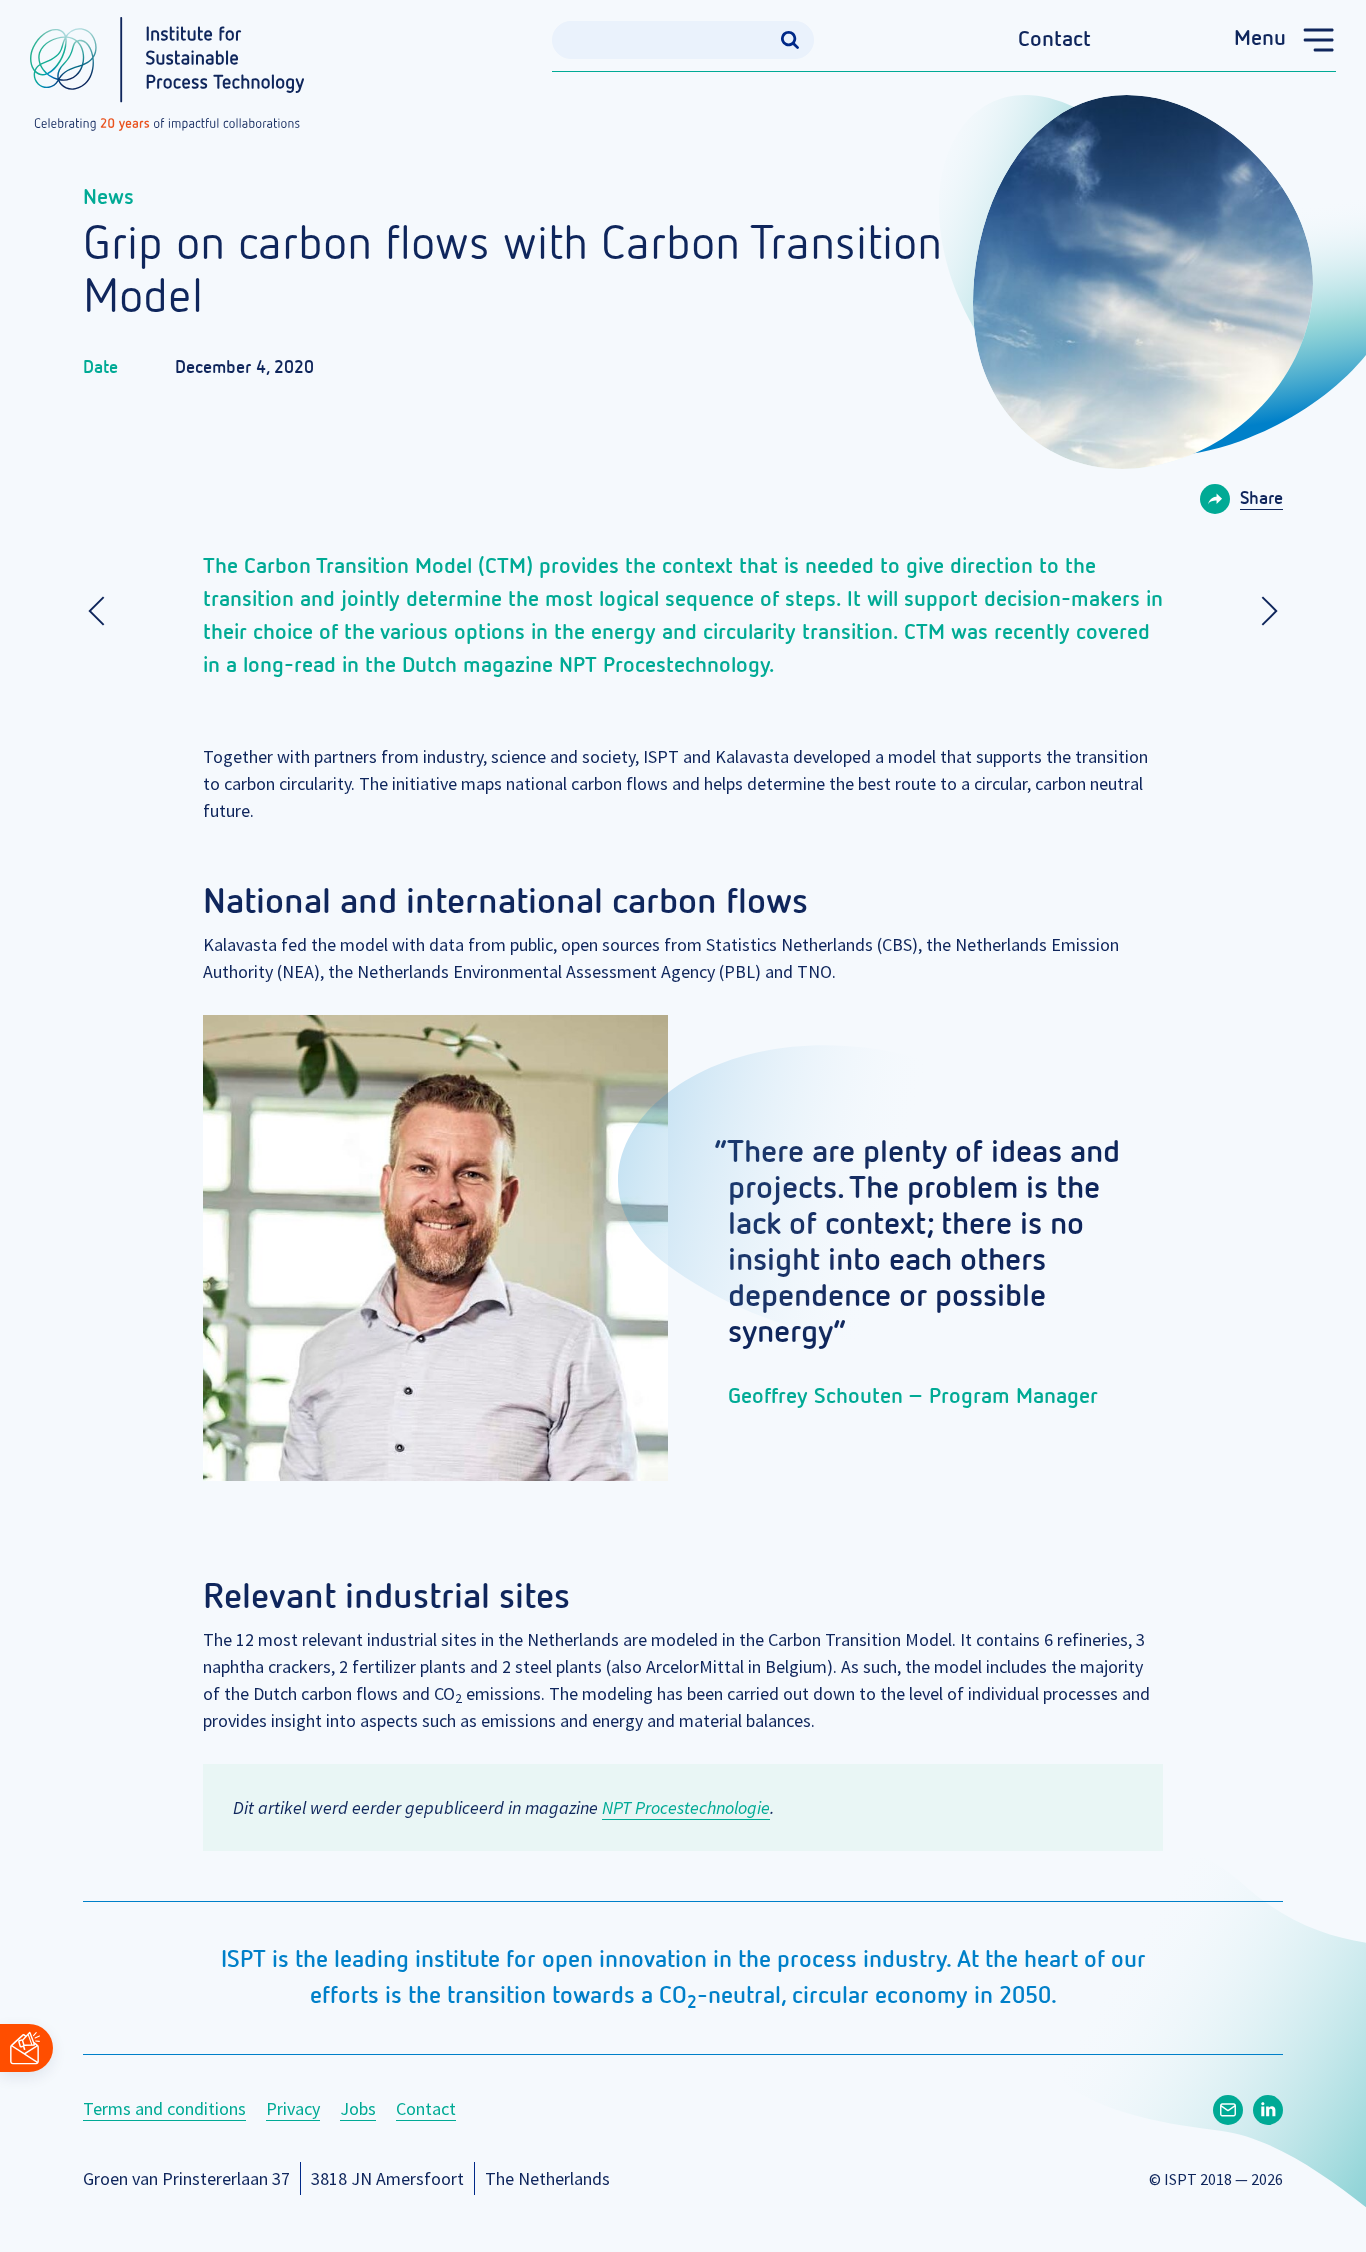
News (108, 198)
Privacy (293, 2108)
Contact (1054, 40)
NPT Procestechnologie (686, 1807)
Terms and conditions (164, 2108)
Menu (1260, 39)
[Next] (1263, 611)
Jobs (358, 2108)
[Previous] (103, 611)
